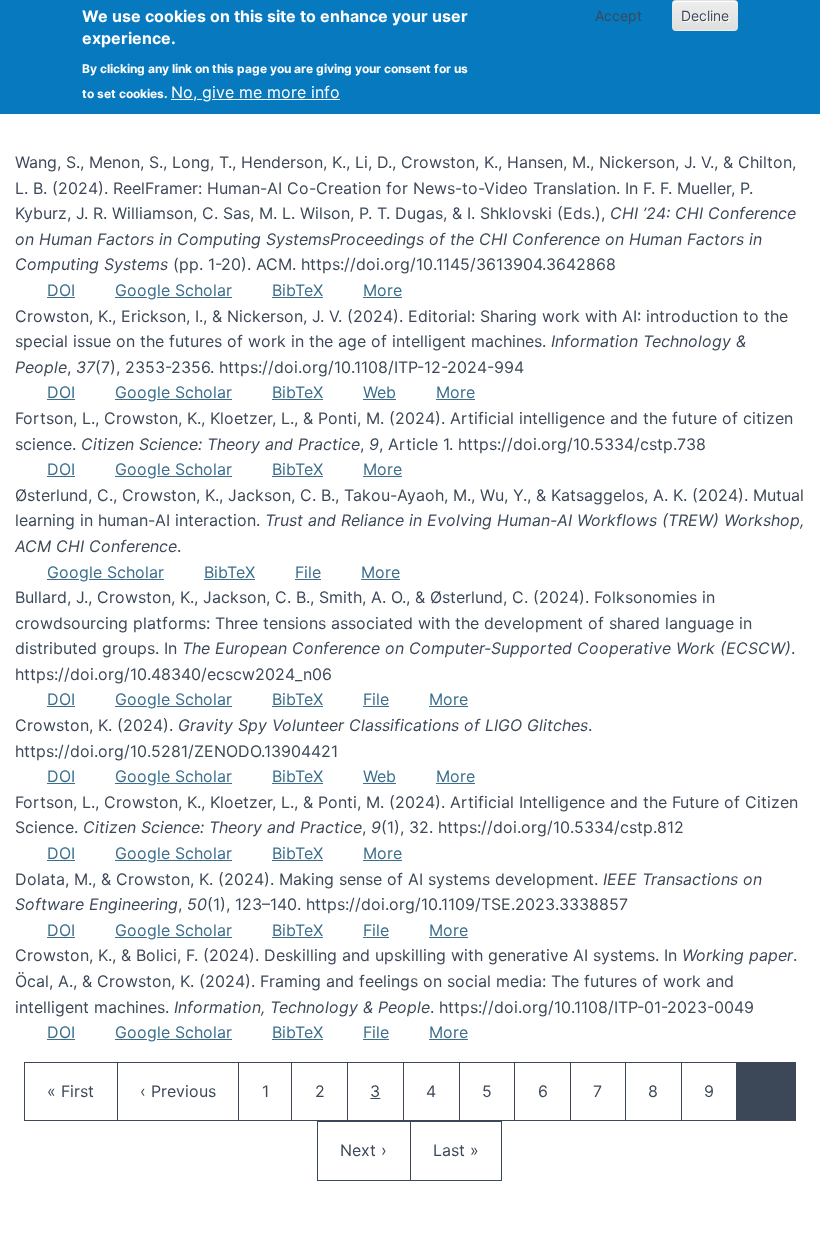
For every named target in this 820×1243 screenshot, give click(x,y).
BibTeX (297, 290)
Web (379, 392)
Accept (618, 15)
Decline (705, 15)
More (382, 290)
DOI (61, 290)
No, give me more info (255, 92)
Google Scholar (173, 290)
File (308, 572)
